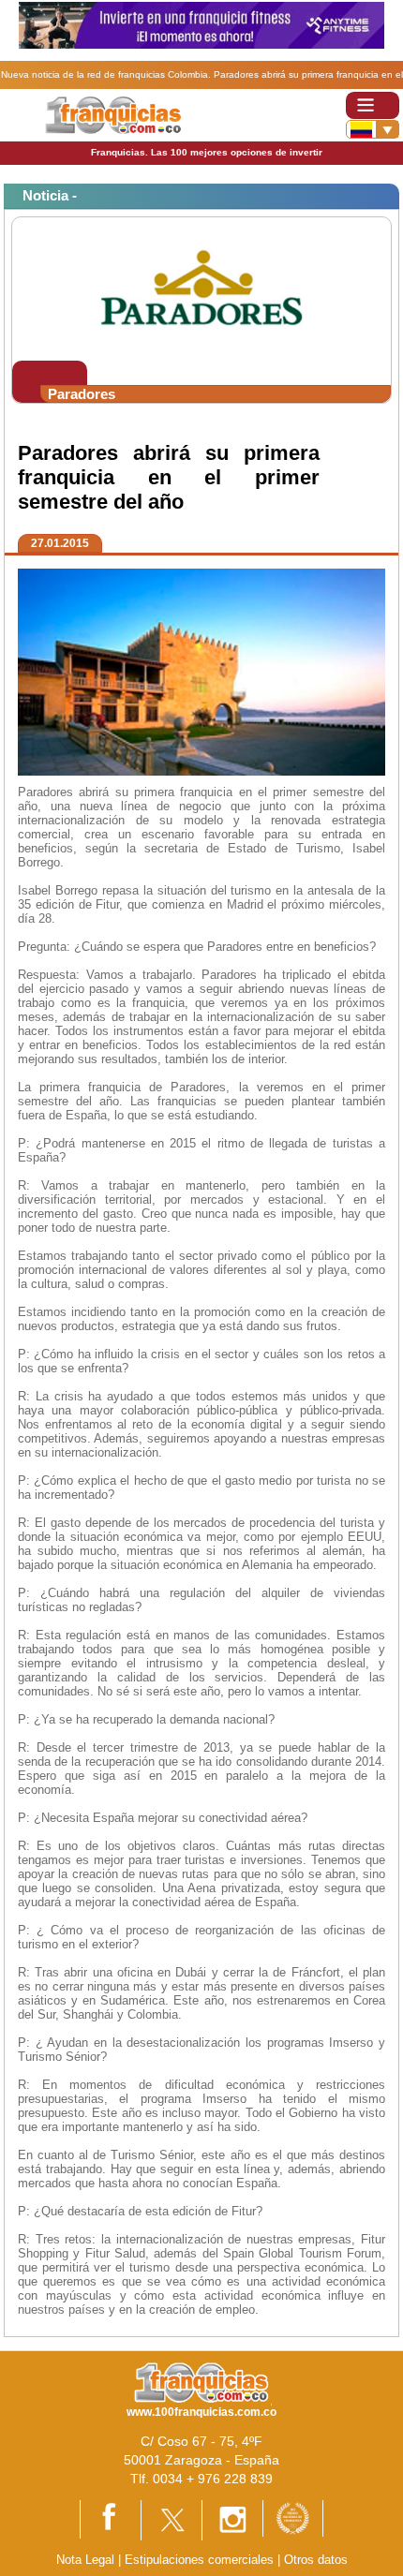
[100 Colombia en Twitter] (172, 2518)
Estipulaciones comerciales (201, 2560)
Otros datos (316, 2560)
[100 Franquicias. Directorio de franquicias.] (113, 114)
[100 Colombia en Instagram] (232, 2519)
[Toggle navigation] (373, 105)
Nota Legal (85, 2560)
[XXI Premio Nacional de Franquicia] (293, 2517)
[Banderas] (373, 129)
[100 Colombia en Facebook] (111, 2518)
